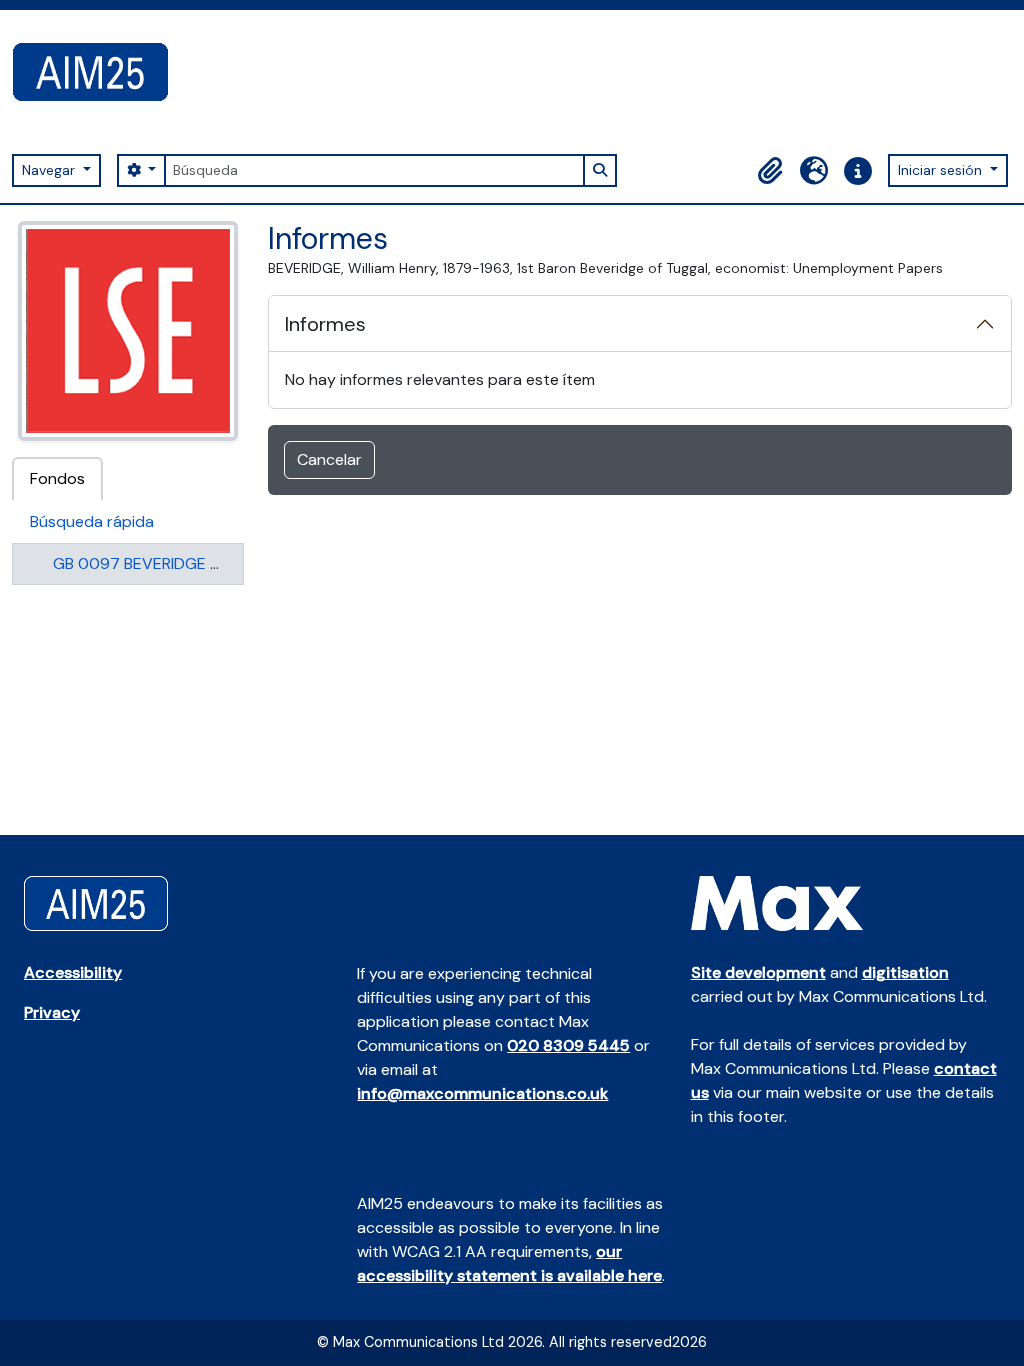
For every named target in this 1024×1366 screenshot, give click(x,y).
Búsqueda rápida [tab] (92, 521)
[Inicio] (98, 72)
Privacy (52, 1012)
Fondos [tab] (57, 478)
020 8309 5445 (568, 1045)
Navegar (50, 170)
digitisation (905, 972)
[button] (770, 171)
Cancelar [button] (329, 459)
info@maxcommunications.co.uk (482, 1093)
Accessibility (73, 972)
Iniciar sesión (942, 170)
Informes (325, 324)
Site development (758, 972)
